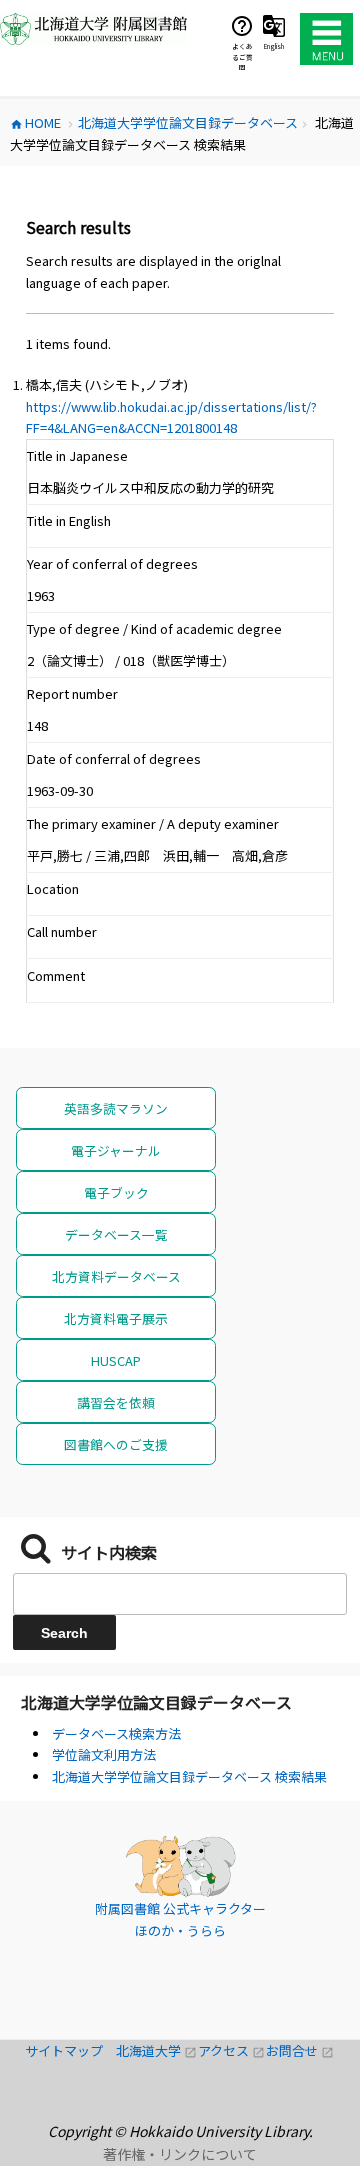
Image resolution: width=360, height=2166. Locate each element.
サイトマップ (70, 2050)
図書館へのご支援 (116, 1444)
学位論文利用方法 (104, 1754)
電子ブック (116, 1192)
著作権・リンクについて (180, 2154)
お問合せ (300, 2050)
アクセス (232, 2050)
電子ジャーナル (116, 1150)
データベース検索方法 (116, 1733)
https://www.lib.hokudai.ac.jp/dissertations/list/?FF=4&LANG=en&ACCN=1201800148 (171, 417)
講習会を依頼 (116, 1402)
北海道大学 (157, 2050)
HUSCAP (116, 1360)
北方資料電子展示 (116, 1318)
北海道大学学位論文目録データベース (156, 1702)
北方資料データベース (116, 1276)
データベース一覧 (116, 1234)
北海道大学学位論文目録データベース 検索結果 (189, 1776)
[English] (274, 25)
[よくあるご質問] (242, 25)
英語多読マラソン (116, 1108)
